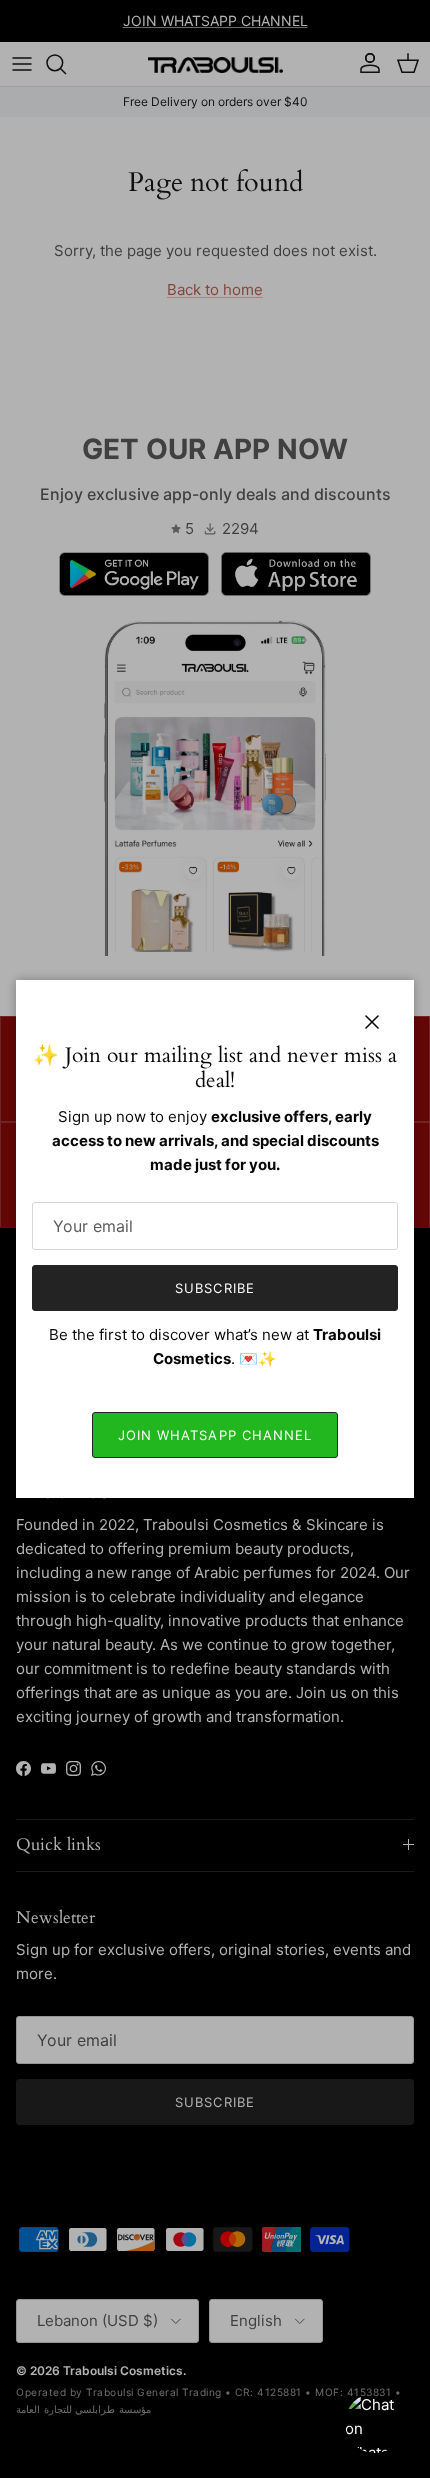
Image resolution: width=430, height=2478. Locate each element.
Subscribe (214, 1288)
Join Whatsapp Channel (215, 1435)
